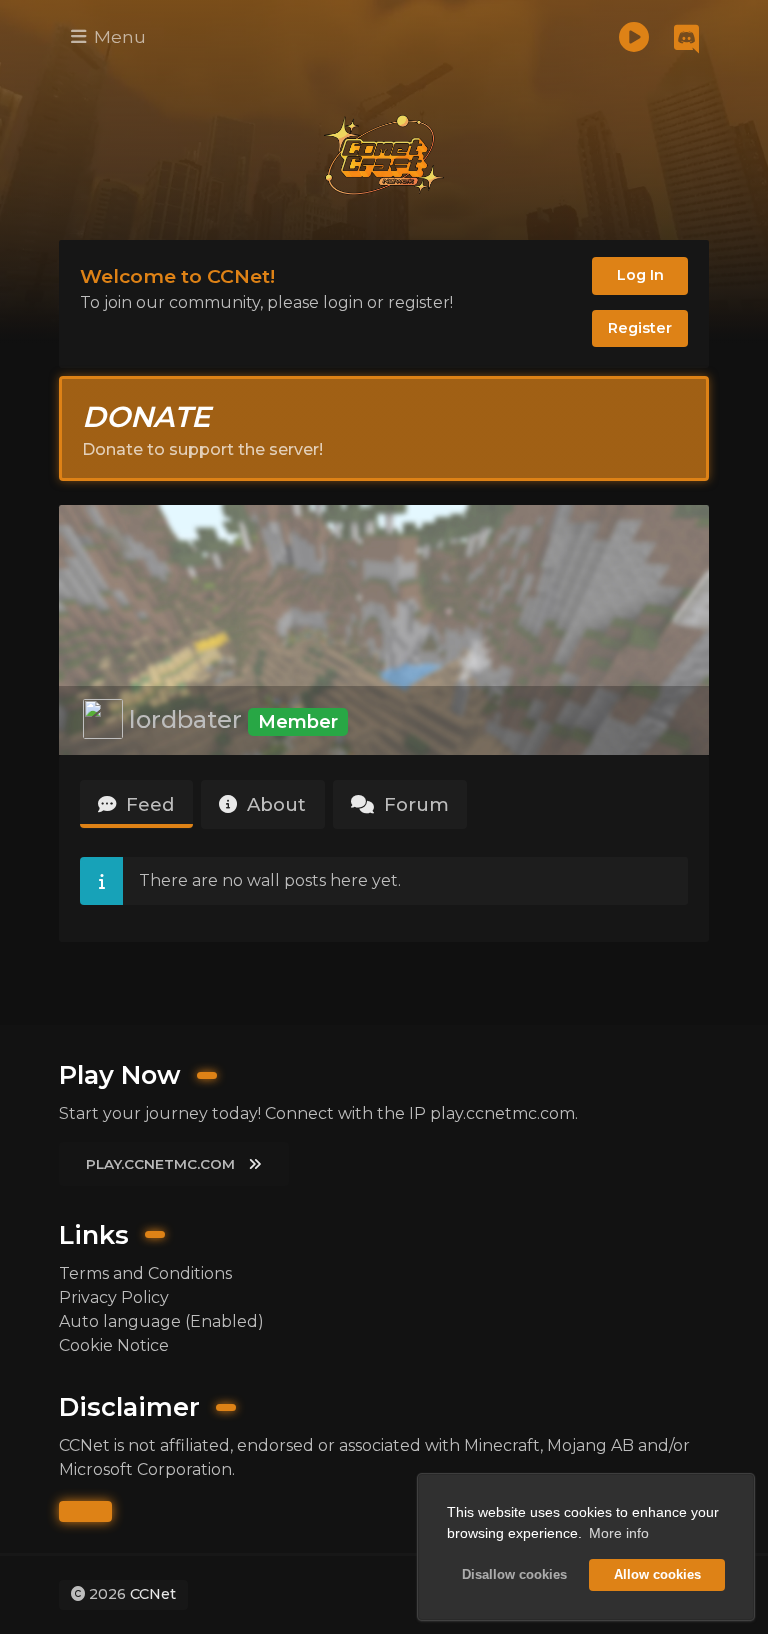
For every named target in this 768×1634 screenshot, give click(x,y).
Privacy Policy (114, 1297)
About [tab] (274, 804)
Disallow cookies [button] (514, 1575)
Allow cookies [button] (657, 1575)
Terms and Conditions (145, 1273)
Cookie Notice (114, 1345)
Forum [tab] (414, 804)
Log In (640, 275)
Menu (117, 36)
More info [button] (619, 1533)
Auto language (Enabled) (161, 1321)
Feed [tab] (147, 804)
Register (640, 328)
